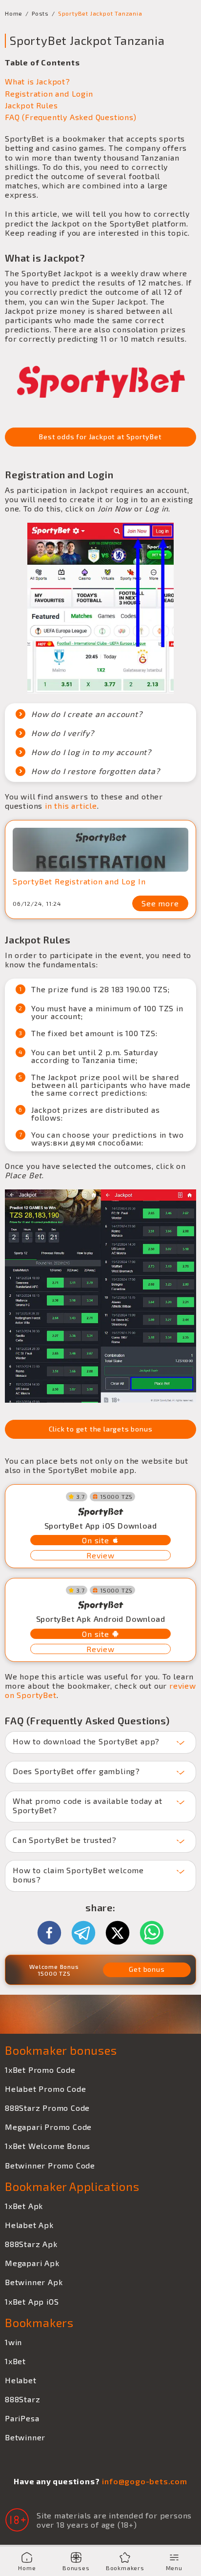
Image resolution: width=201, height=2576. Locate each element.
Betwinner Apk (34, 2282)
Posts (40, 13)
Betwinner (25, 2437)
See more (160, 903)
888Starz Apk (31, 2244)
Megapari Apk (32, 2263)
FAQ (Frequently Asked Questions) (71, 117)
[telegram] (88, 1933)
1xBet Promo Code (40, 2070)
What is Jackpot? (38, 81)
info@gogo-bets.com (144, 2481)
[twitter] (122, 1933)
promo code (106, 1817)
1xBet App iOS (32, 2301)
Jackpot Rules (31, 105)
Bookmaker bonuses (61, 2050)
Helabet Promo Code (45, 2089)
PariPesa (22, 2418)
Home (14, 13)
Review (100, 1555)
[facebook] (54, 1933)
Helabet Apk (29, 2225)
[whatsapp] (152, 1933)
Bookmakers (39, 2322)
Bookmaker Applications (72, 2186)
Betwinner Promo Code (50, 2165)
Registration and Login (49, 93)
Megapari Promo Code (48, 2127)
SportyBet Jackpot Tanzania (100, 13)
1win (13, 2342)
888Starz (22, 2399)
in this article (70, 806)
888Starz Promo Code (47, 2108)
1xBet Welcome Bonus (48, 2146)
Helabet (21, 2380)
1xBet (15, 2361)
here (43, 1886)
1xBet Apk (24, 2206)
